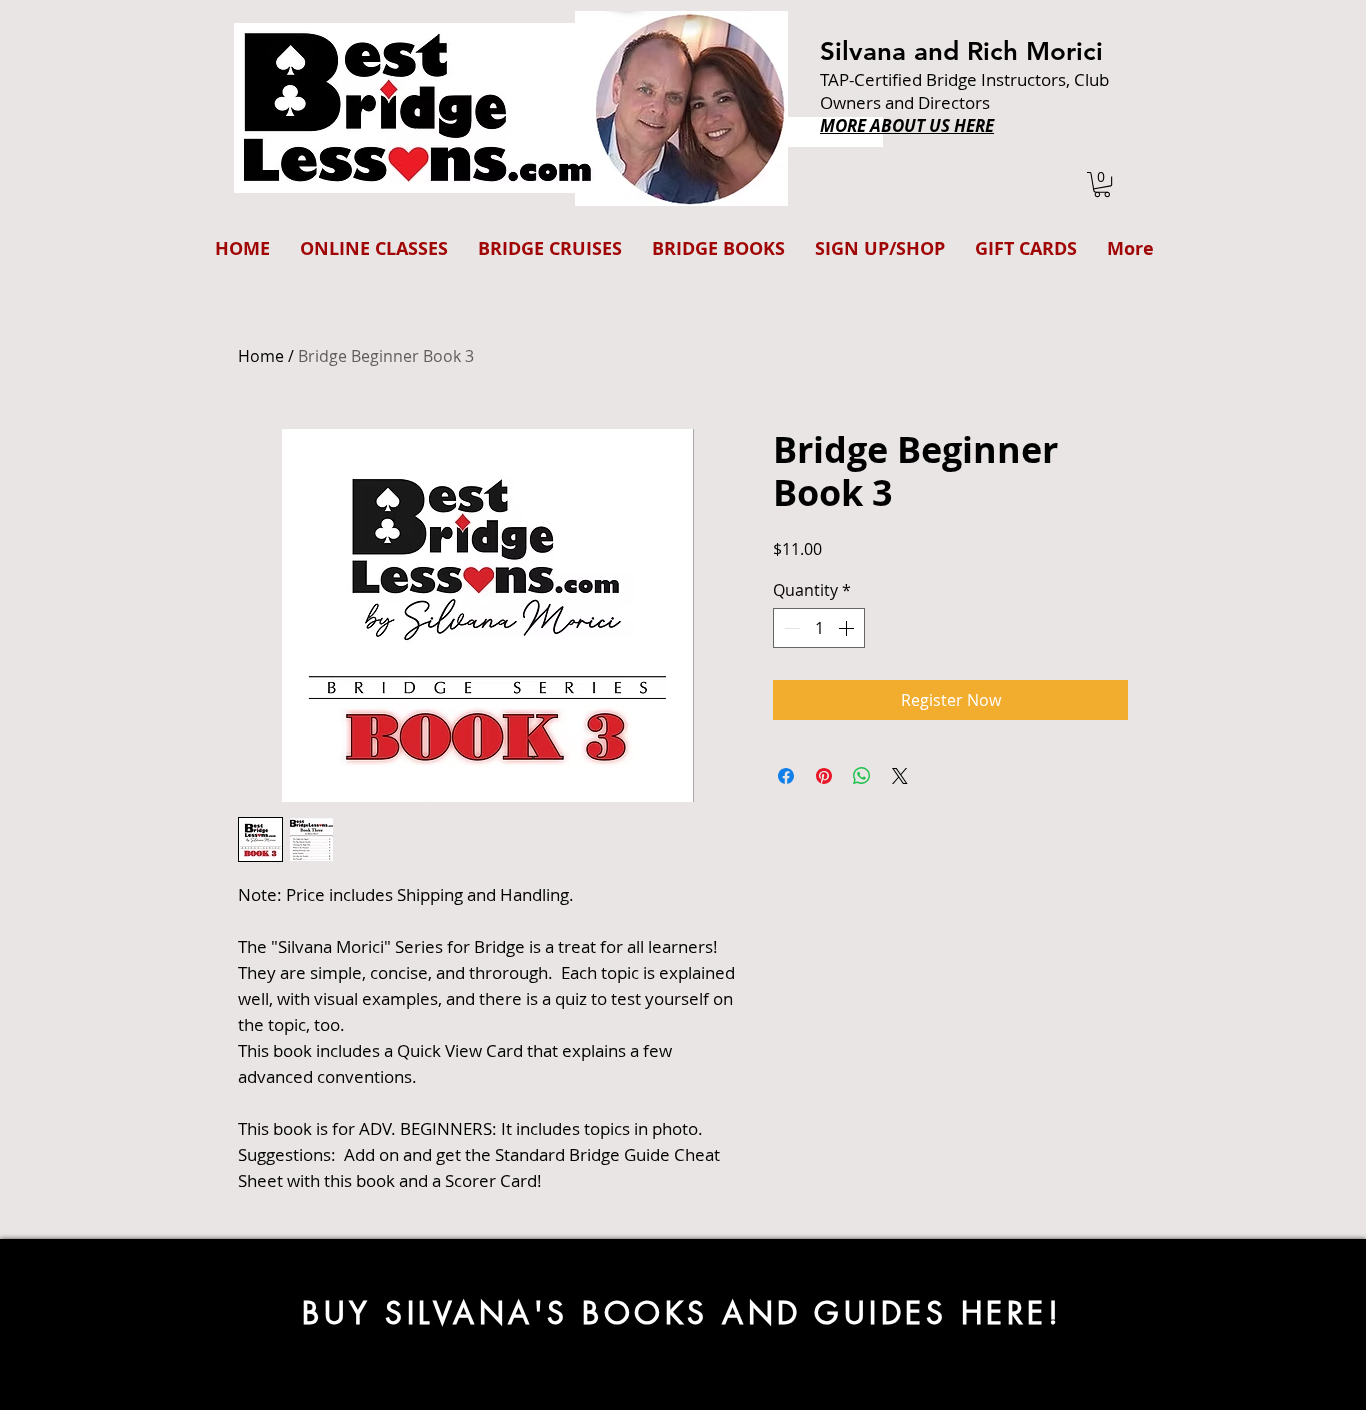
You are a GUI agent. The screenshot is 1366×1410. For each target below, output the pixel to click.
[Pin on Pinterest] (824, 776)
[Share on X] (900, 776)
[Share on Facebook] (786, 776)
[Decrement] (790, 628)
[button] (1102, 184)
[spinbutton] (819, 628)
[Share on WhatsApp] (862, 776)
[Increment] (848, 628)
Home (261, 356)
